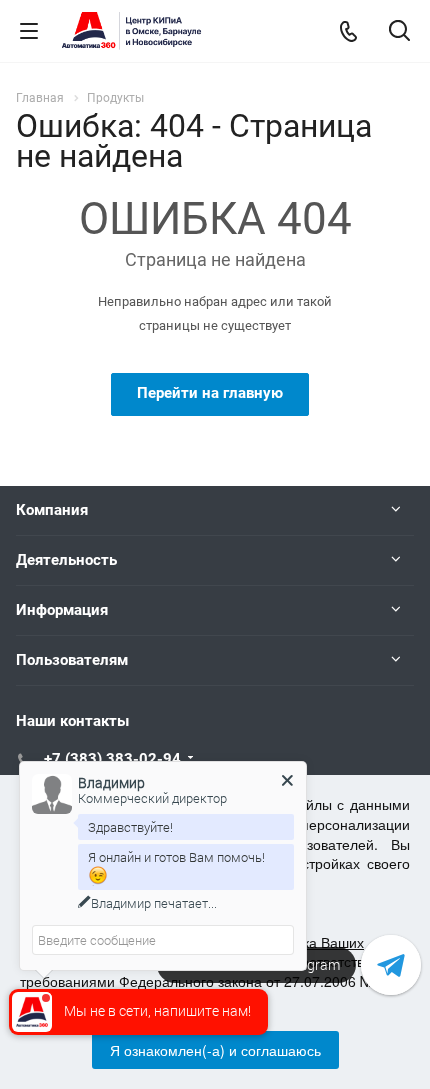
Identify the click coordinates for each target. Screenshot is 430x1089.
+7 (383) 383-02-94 (112, 759)
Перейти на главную (210, 393)
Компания (52, 510)
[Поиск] (399, 32)
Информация (62, 610)
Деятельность (66, 560)
